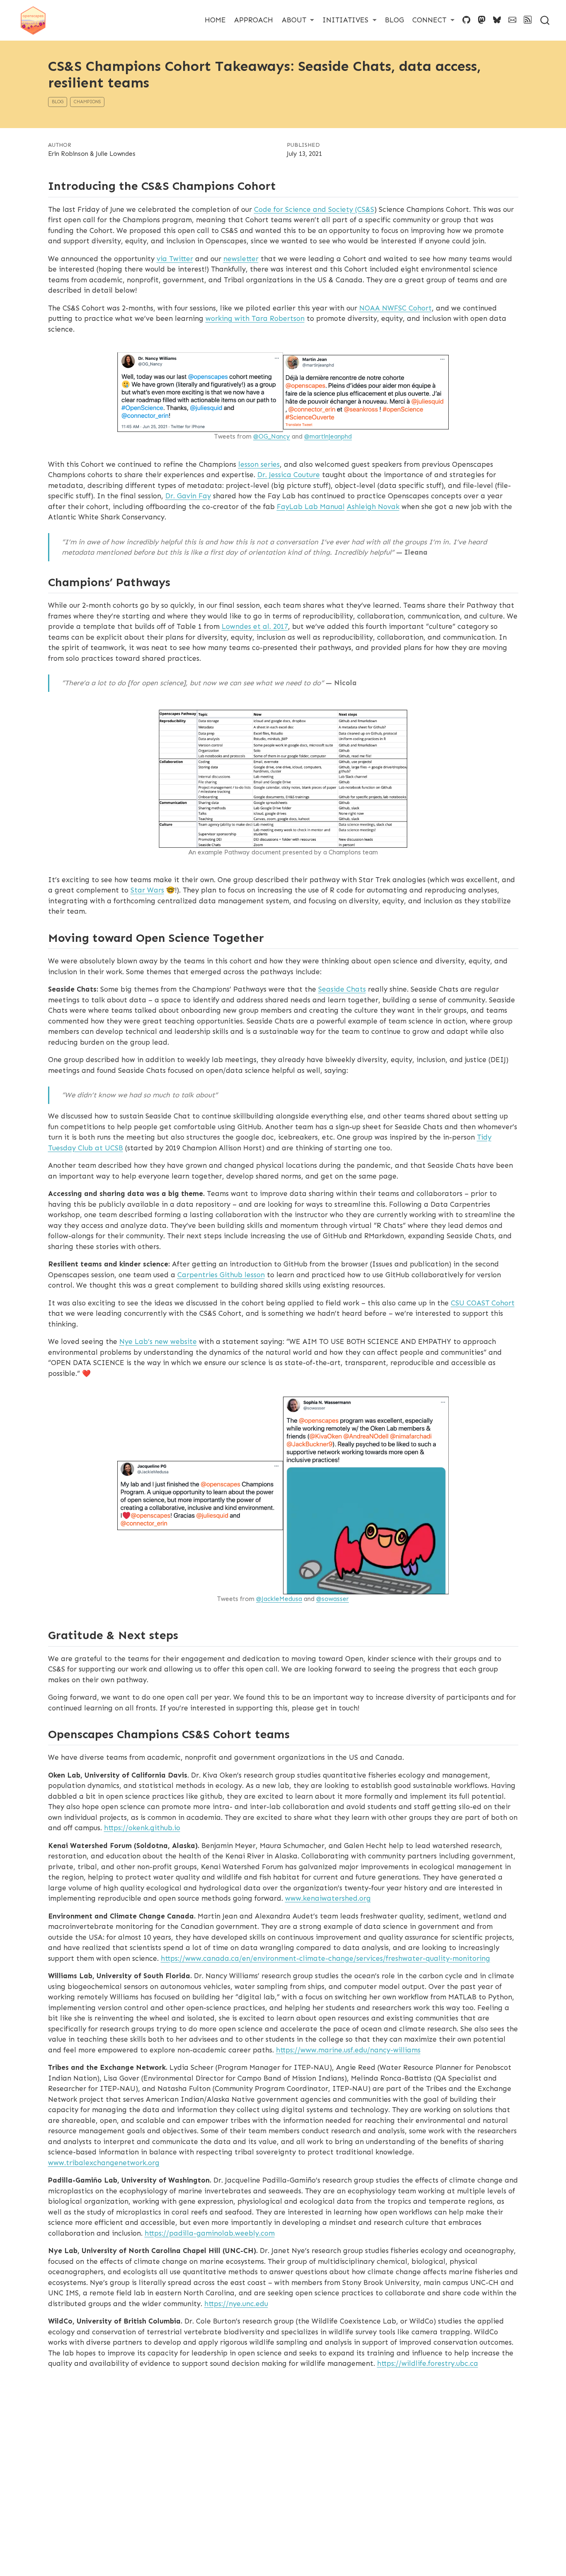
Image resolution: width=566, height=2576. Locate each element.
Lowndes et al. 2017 (255, 626)
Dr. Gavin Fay (188, 496)
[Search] (545, 20)
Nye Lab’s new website (158, 1341)
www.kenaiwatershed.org (328, 1898)
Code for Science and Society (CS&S (314, 209)
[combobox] (545, 20)
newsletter (241, 259)
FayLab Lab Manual (311, 507)
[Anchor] (284, 185)
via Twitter (175, 259)
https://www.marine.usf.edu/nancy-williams (348, 2050)
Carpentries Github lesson (221, 1275)
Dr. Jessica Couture (289, 475)
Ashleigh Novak (373, 507)
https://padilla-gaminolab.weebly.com (210, 2233)
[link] (298, 20)
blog (58, 102)
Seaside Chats (342, 989)
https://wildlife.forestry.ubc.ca (428, 2363)
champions (87, 102)
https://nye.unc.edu (236, 2304)
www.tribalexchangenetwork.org (104, 2163)
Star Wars (147, 890)
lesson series (259, 464)
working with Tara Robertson (255, 318)
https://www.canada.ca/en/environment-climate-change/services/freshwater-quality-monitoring (325, 1958)
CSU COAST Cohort (483, 1303)
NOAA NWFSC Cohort (395, 308)
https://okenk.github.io (142, 1828)
